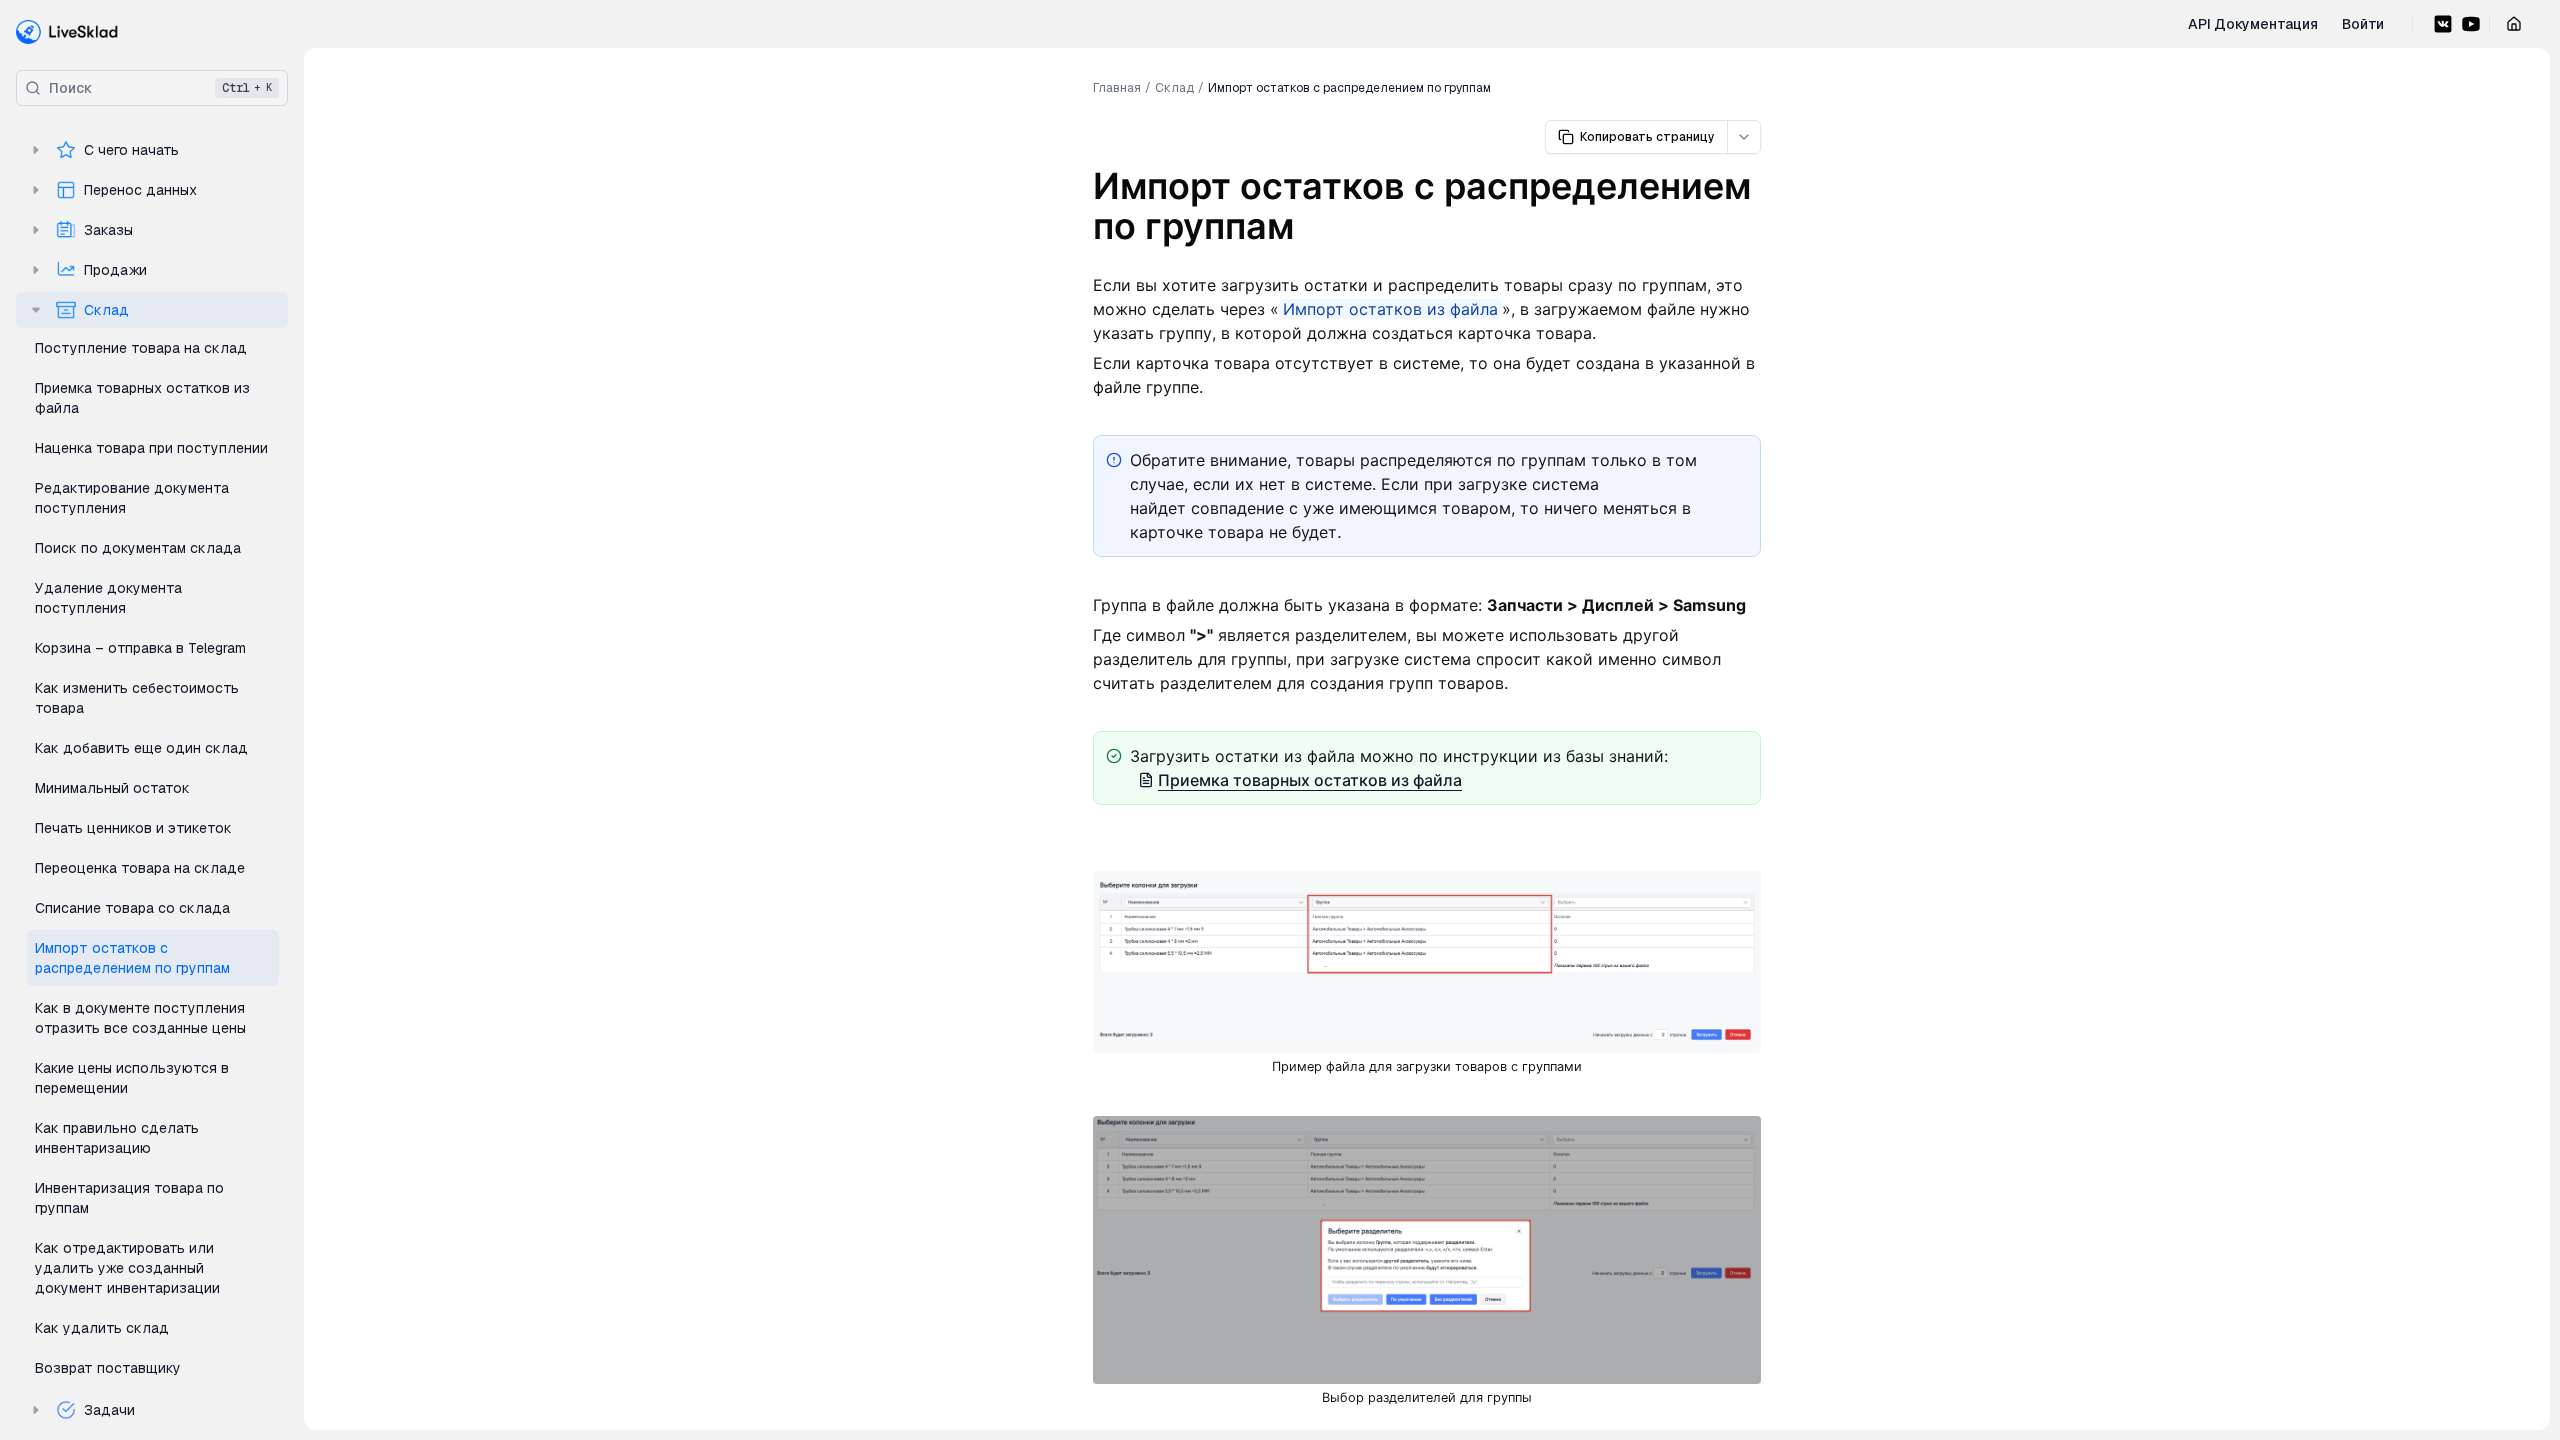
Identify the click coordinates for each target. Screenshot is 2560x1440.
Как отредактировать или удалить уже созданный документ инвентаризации (127, 1268)
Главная (1117, 88)
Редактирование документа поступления (132, 498)
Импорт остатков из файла (1390, 309)
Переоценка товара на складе (140, 868)
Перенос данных (140, 190)
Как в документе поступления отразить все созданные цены (140, 1018)
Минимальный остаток (112, 788)
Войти (2363, 24)
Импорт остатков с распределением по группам (132, 958)
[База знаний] (67, 32)
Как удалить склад (102, 1328)
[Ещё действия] (1744, 137)
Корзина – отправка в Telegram (140, 648)
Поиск (160, 88)
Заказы (108, 230)
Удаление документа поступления (108, 598)
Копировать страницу (1647, 137)
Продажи (115, 270)
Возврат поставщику (108, 1368)
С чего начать (131, 150)
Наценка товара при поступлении (151, 448)
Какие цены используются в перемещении (132, 1078)
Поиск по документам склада (138, 548)
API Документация (2253, 24)
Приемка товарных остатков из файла (142, 398)
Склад (106, 310)
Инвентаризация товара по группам (129, 1198)
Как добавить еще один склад (141, 748)
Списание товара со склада (132, 908)
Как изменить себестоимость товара (137, 698)
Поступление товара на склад (141, 348)
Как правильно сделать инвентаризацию (117, 1138)
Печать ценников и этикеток (133, 828)
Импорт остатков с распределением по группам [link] (1349, 88)
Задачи (109, 1410)
